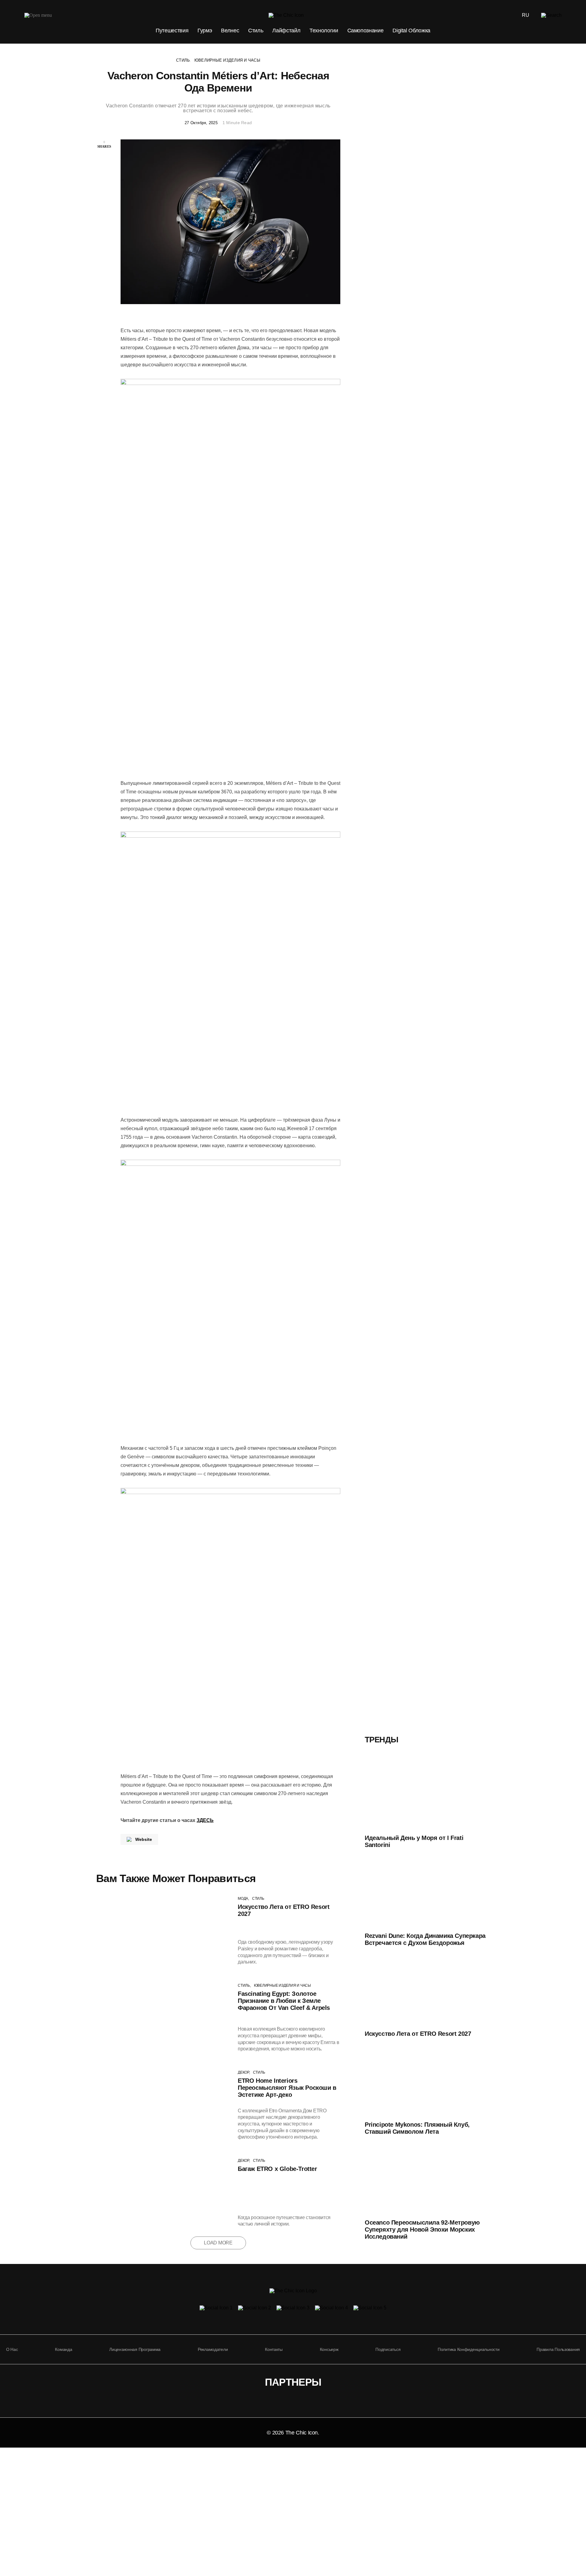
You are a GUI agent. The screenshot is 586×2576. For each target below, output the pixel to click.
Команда (63, 2349)
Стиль (256, 31)
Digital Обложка (411, 31)
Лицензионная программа (135, 2349)
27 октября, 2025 (201, 123)
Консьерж (329, 2349)
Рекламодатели (213, 2349)
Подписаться (388, 2349)
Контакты (274, 2349)
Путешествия (172, 31)
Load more (218, 2243)
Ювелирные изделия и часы (227, 60)
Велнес (230, 31)
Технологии (324, 31)
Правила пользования (558, 2349)
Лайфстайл (286, 31)
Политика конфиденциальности (468, 2349)
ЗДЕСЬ (205, 1820)
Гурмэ (205, 31)
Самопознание (365, 31)
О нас (12, 2349)
